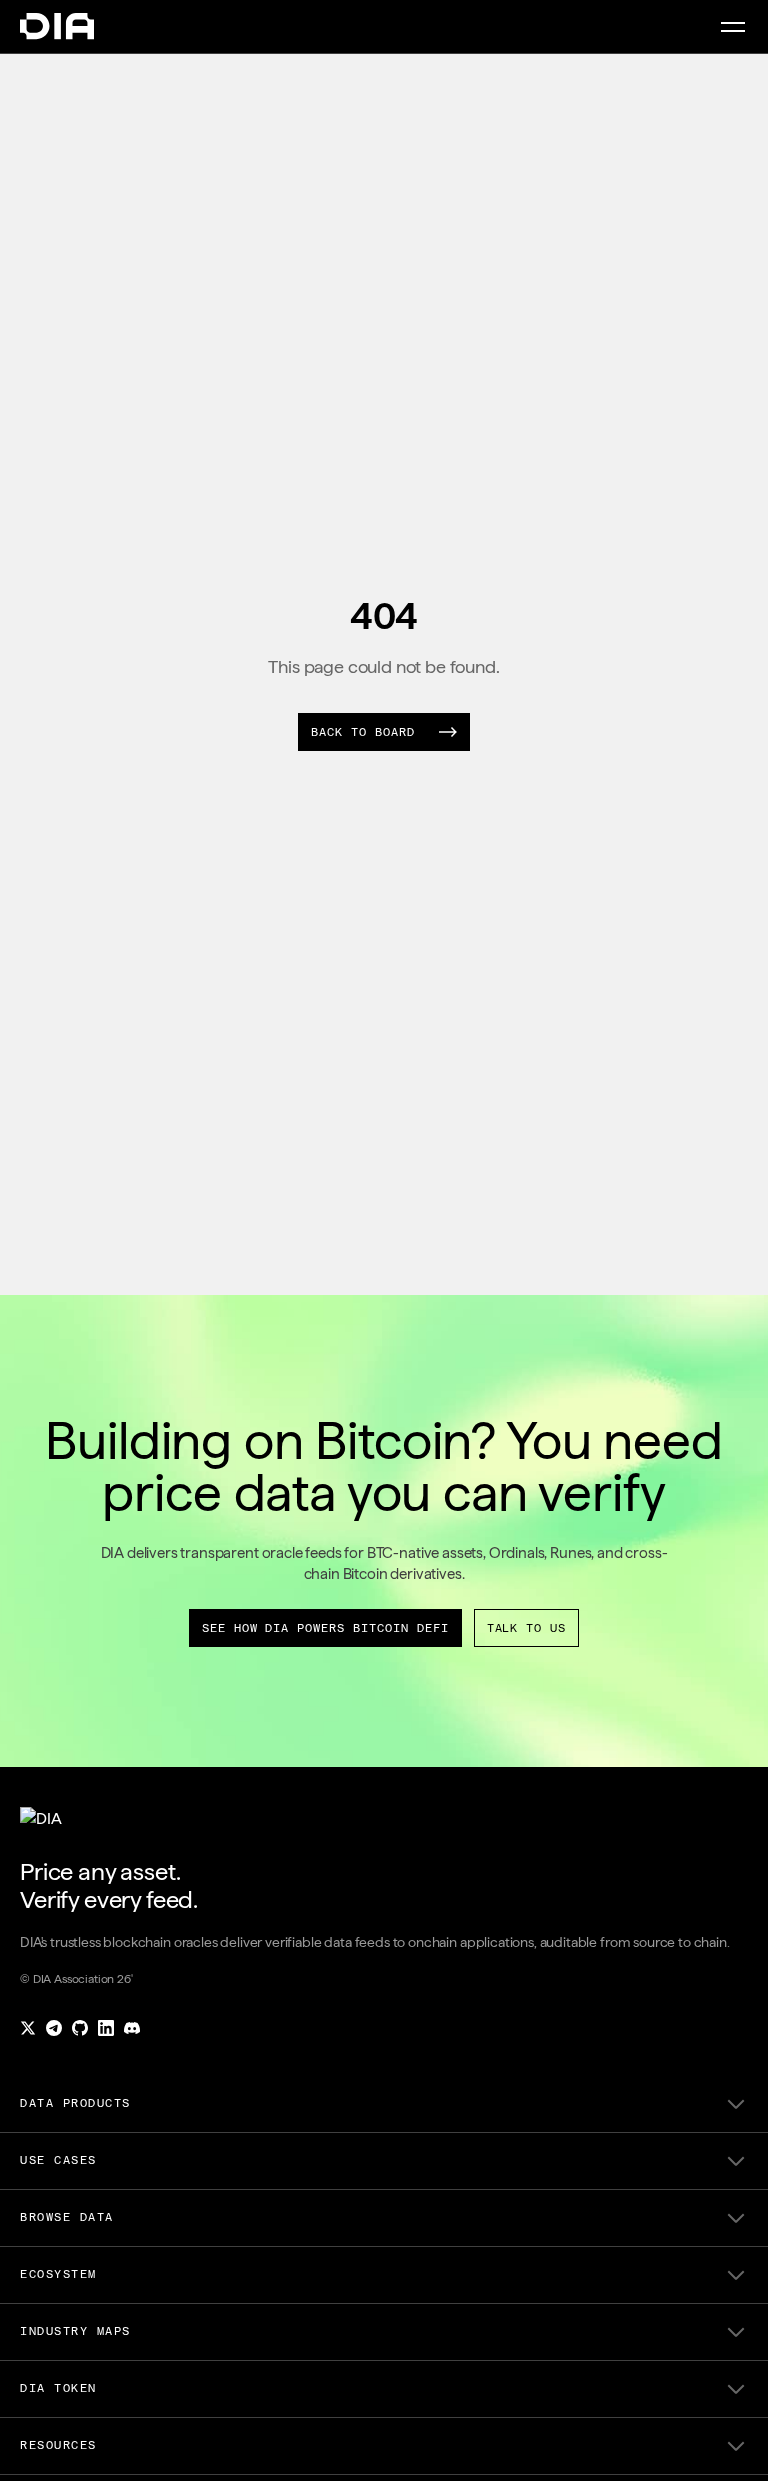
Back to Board (362, 732)
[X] (28, 2028)
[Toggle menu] (733, 27)
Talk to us (527, 1628)
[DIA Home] (57, 26)
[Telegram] (54, 2028)
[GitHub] (80, 2028)
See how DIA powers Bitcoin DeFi (325, 1628)
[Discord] (132, 2028)
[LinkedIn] (106, 2028)
